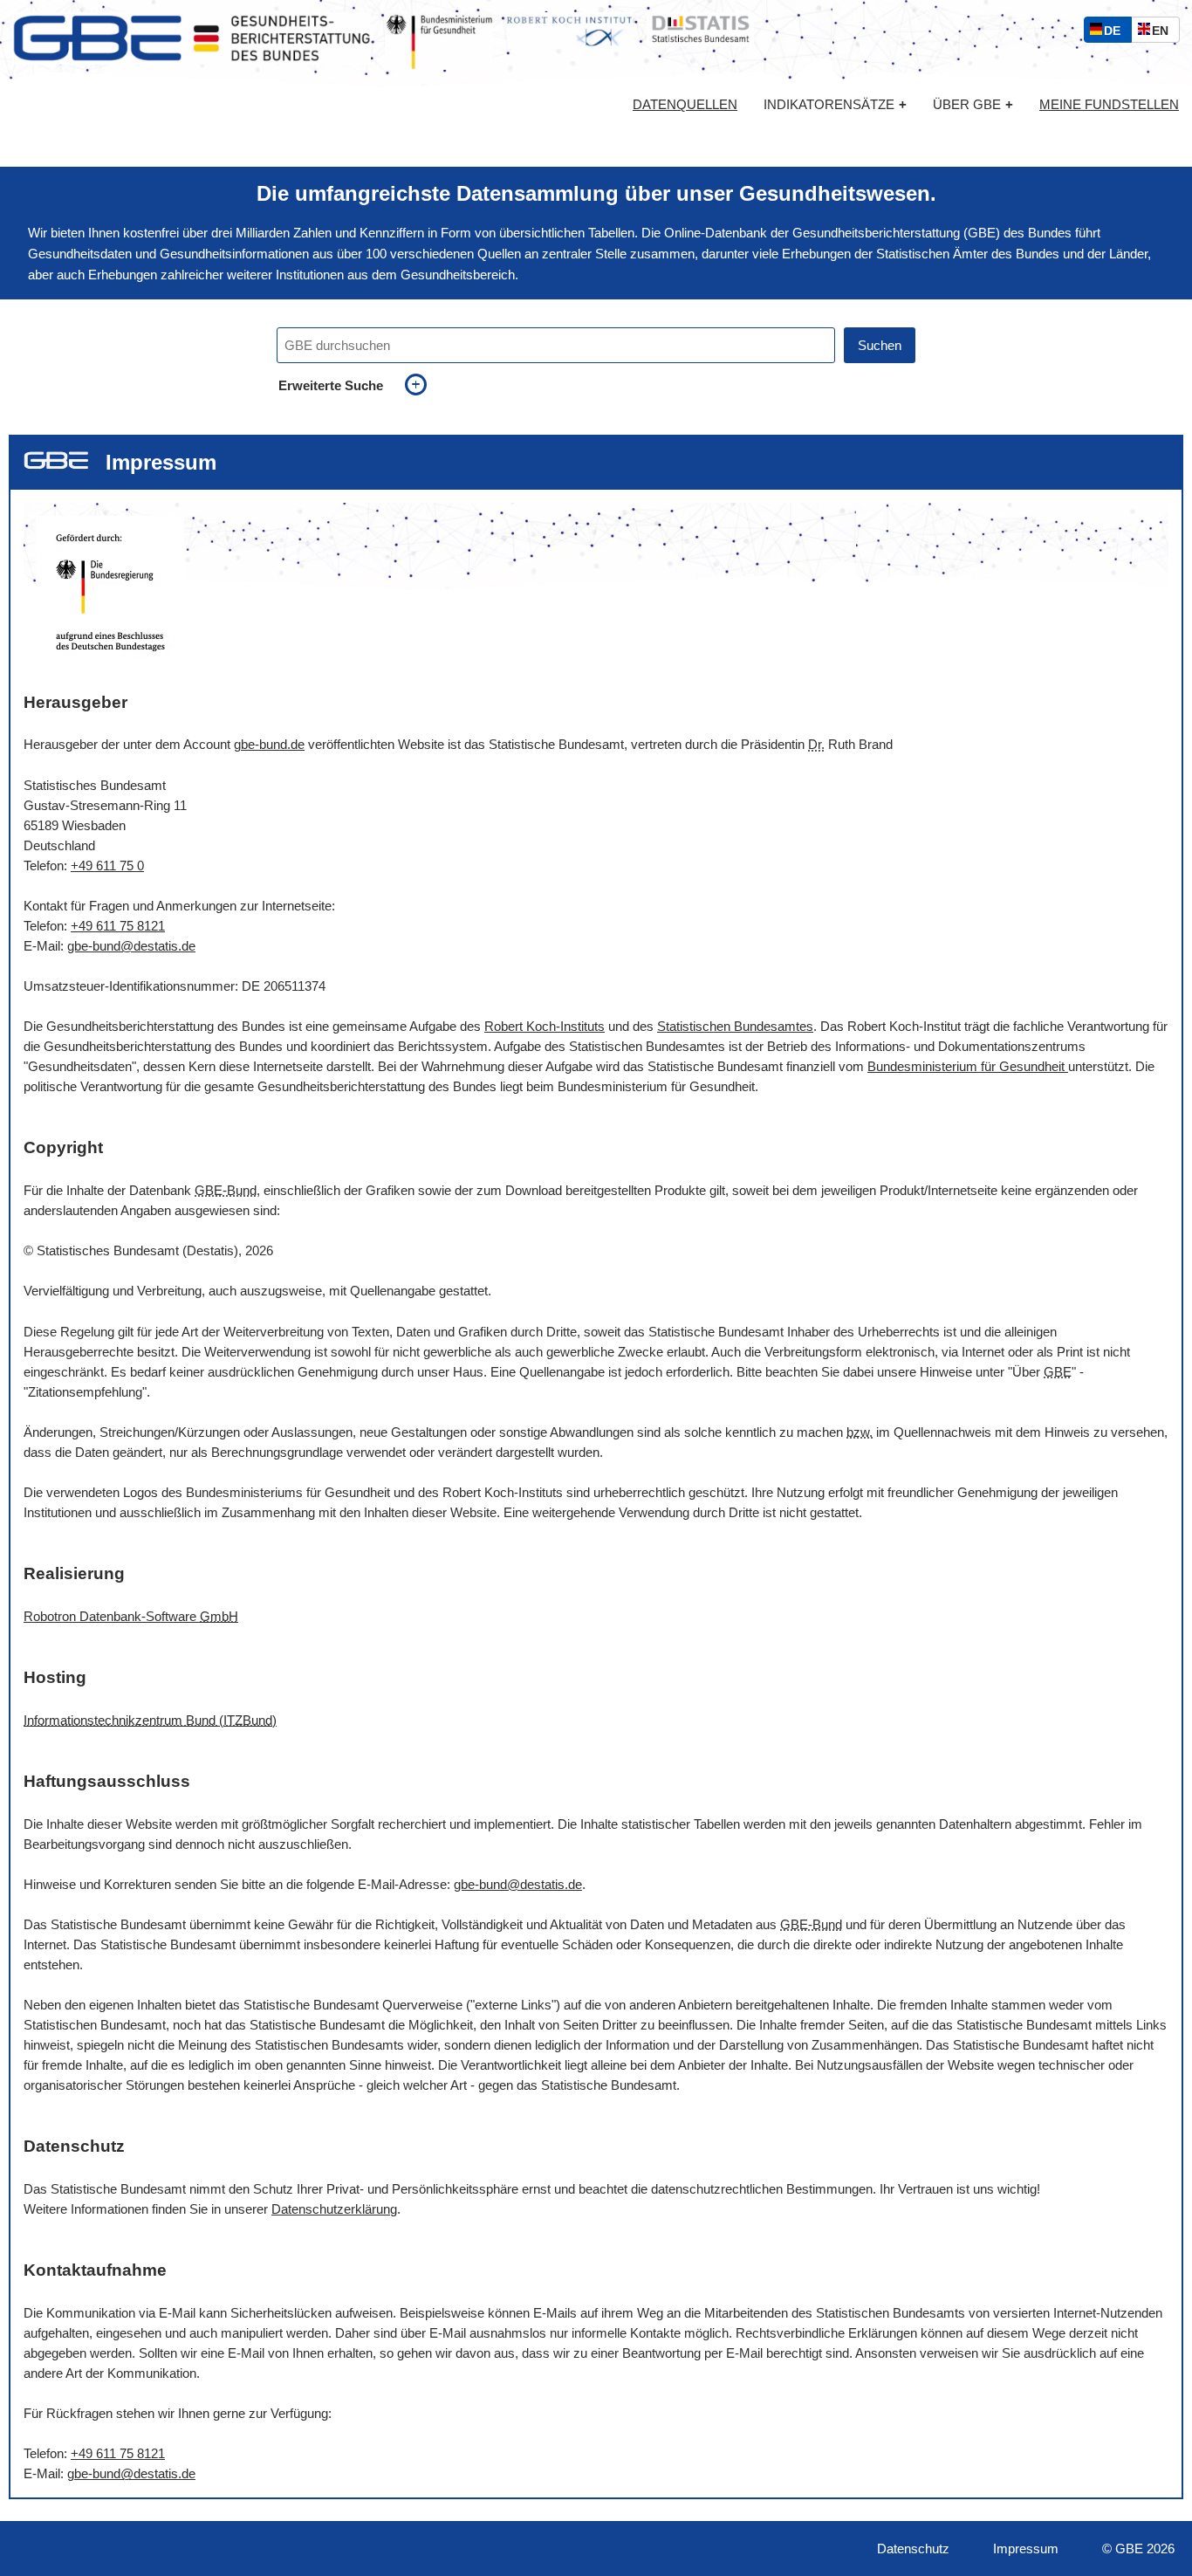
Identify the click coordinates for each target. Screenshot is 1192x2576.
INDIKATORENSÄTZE (835, 104)
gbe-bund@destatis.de (131, 946)
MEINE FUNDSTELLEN (1109, 105)
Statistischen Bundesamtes (735, 1026)
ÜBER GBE (973, 104)
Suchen (880, 345)
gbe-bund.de (269, 744)
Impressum (1026, 2549)
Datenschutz (913, 2549)
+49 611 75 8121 (118, 926)
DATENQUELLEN (685, 105)
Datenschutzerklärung (334, 2209)
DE (1116, 33)
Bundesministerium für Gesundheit (968, 1066)
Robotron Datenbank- (131, 1616)
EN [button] (1165, 33)
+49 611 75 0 (107, 866)
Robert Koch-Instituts (545, 1026)
